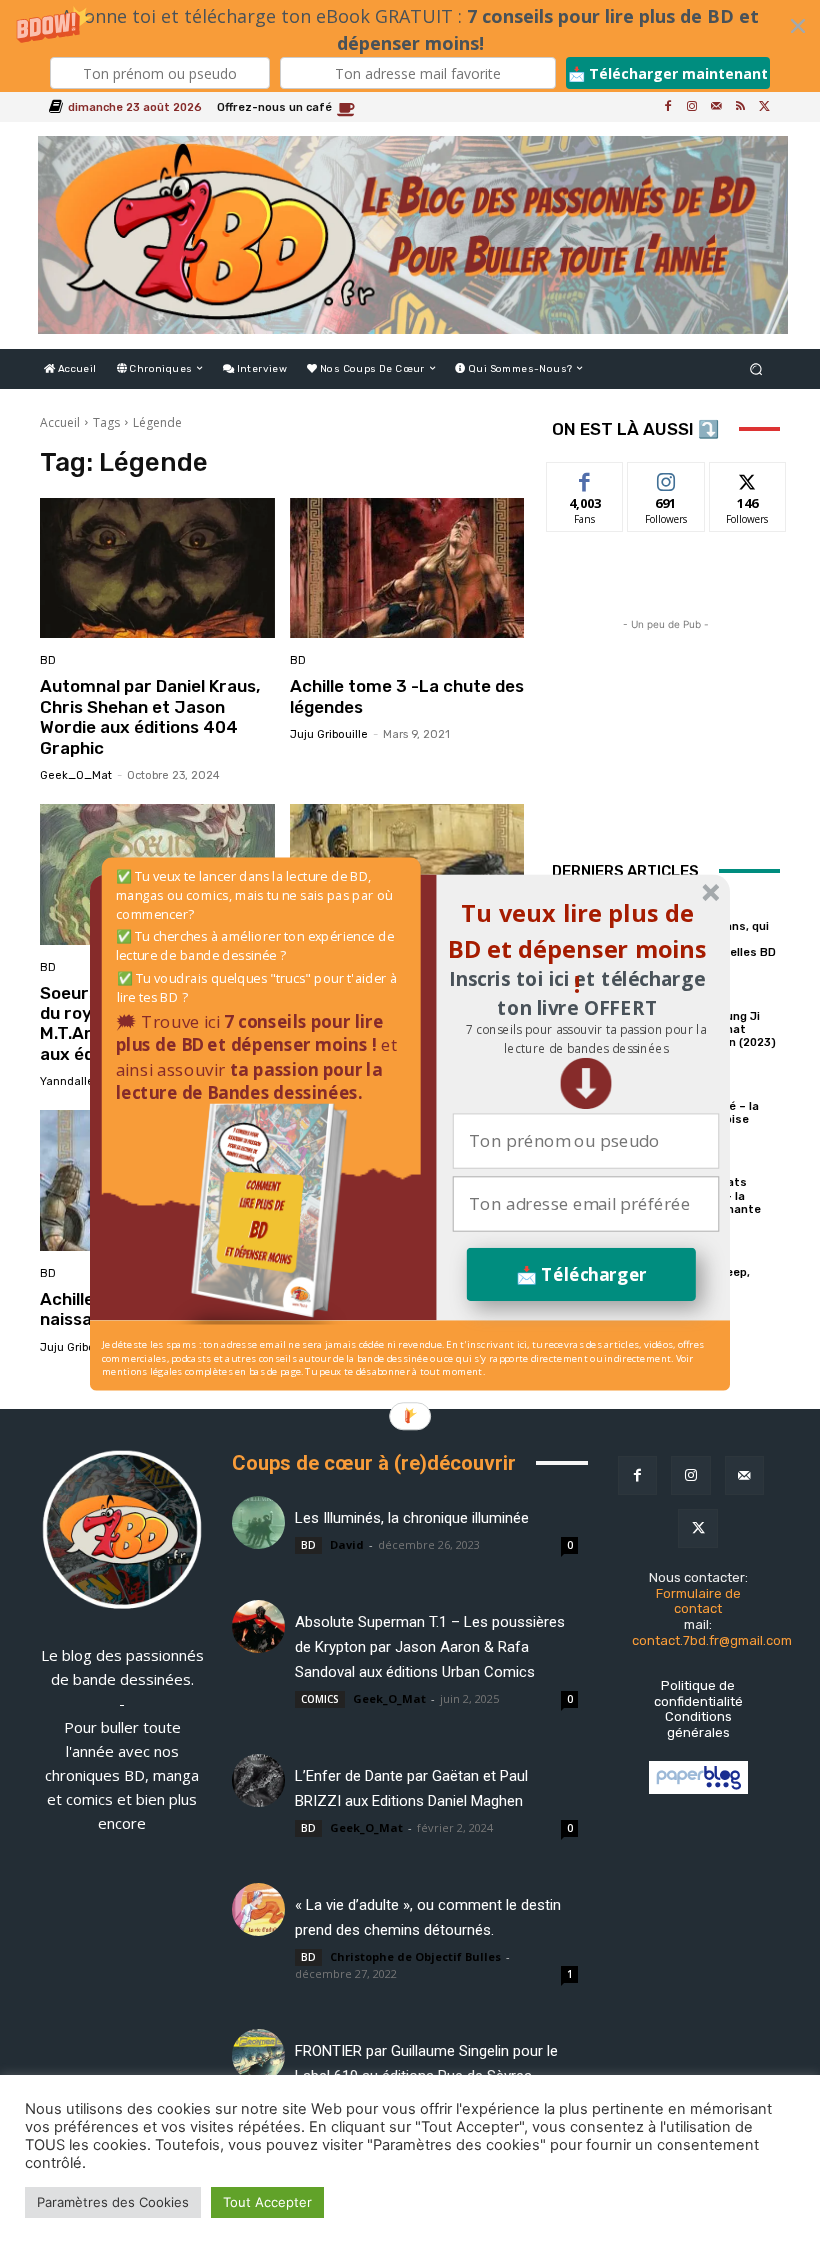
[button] (585, 1039)
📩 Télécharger (581, 1274)
